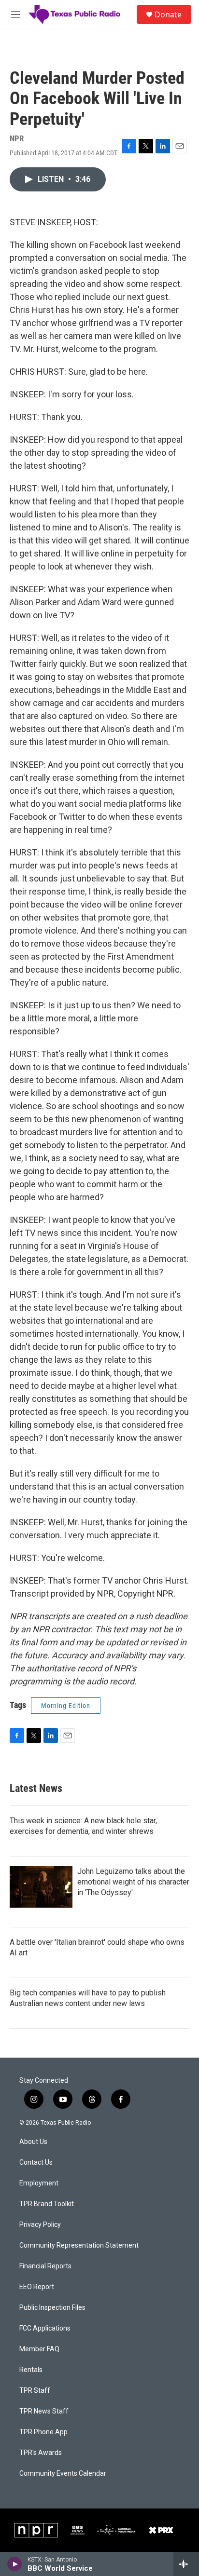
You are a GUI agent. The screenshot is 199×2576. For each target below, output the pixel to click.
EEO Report (37, 2287)
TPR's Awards (41, 2453)
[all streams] (186, 2564)
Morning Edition (66, 1706)
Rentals (31, 2370)
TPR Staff (35, 2391)
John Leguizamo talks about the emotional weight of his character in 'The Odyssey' (133, 1882)
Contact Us (36, 2162)
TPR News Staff (44, 2411)
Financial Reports (45, 2266)
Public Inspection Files (52, 2308)
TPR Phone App (43, 2432)
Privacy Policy (40, 2225)
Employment (39, 2183)
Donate (168, 14)
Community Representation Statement (79, 2245)
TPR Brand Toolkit (47, 2204)
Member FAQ (39, 2349)
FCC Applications (45, 2328)
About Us (33, 2142)
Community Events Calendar (63, 2474)
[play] (15, 2564)
